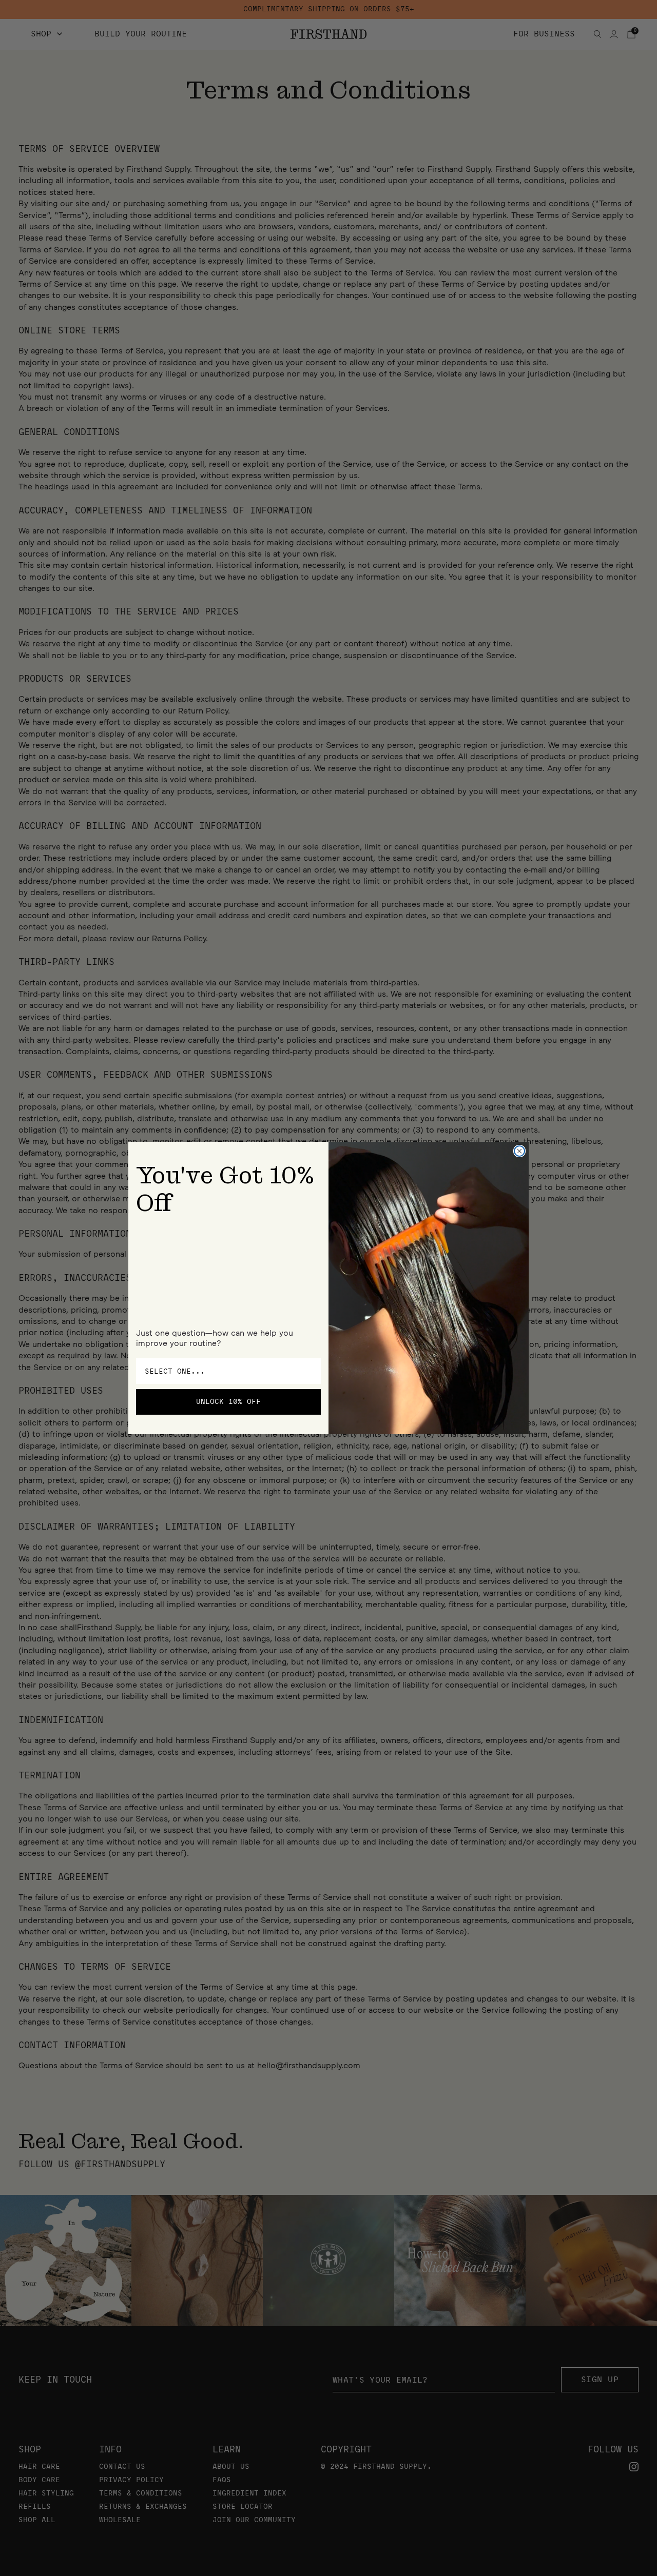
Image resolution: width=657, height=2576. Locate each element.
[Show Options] (311, 1371)
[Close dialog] (519, 1151)
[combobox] (225, 1371)
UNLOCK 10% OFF (228, 1402)
